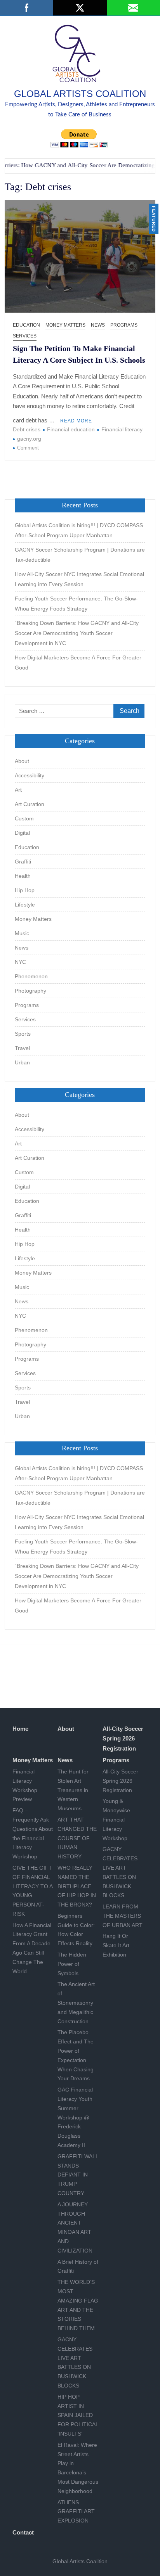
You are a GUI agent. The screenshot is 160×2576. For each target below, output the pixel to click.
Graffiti (23, 862)
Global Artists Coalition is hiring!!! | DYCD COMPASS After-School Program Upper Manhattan (79, 530)
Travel (22, 1048)
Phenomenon (31, 976)
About (22, 761)
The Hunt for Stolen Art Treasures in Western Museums (73, 1790)
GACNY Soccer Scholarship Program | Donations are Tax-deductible (80, 555)
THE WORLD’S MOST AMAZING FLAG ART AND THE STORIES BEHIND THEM (78, 2305)
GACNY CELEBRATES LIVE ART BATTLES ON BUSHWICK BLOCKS (75, 2362)
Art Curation (30, 804)
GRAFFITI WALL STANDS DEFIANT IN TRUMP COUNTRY (78, 2175)
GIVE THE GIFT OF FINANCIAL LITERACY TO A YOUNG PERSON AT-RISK (32, 1891)
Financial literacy (122, 429)
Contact (23, 2532)
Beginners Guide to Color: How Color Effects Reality (76, 1930)
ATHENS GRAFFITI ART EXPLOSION (76, 2512)
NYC (20, 962)
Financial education (71, 429)
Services (25, 336)
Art (18, 790)
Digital (22, 833)
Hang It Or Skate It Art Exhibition (116, 1945)
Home (20, 1729)
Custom (24, 818)
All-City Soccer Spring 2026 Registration (123, 1739)
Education (26, 325)
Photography (30, 991)
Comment (28, 448)
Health (23, 876)
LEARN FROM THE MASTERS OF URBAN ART (123, 1916)
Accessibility (30, 775)
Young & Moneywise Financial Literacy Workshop (116, 1819)
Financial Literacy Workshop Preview (25, 1785)
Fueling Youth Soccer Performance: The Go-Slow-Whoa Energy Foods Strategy (76, 604)
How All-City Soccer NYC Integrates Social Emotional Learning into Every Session (79, 579)
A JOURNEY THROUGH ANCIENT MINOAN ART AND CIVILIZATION (75, 2227)
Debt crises (27, 429)
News (98, 325)
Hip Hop (25, 890)
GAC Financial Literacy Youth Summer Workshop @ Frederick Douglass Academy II (75, 2117)
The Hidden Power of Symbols (72, 1964)
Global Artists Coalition (80, 94)
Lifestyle (25, 905)
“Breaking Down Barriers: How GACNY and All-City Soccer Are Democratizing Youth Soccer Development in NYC (77, 633)
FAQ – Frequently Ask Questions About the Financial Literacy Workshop (33, 1833)
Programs (124, 325)
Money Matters (65, 325)
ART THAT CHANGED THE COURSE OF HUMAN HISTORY (77, 1838)
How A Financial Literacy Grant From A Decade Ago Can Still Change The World (32, 1948)
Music (22, 933)
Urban (22, 1062)
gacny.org (29, 439)
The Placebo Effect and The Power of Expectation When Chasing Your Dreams (76, 2055)
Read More (76, 421)
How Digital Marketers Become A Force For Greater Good (78, 663)
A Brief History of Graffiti (78, 2266)
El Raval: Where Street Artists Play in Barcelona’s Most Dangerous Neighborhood (78, 2468)
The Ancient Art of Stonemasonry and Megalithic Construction (76, 2002)
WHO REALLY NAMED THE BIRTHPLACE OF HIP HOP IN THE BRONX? (77, 1886)
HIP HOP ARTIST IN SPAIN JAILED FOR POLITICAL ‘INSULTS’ (78, 2415)
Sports (23, 1034)
